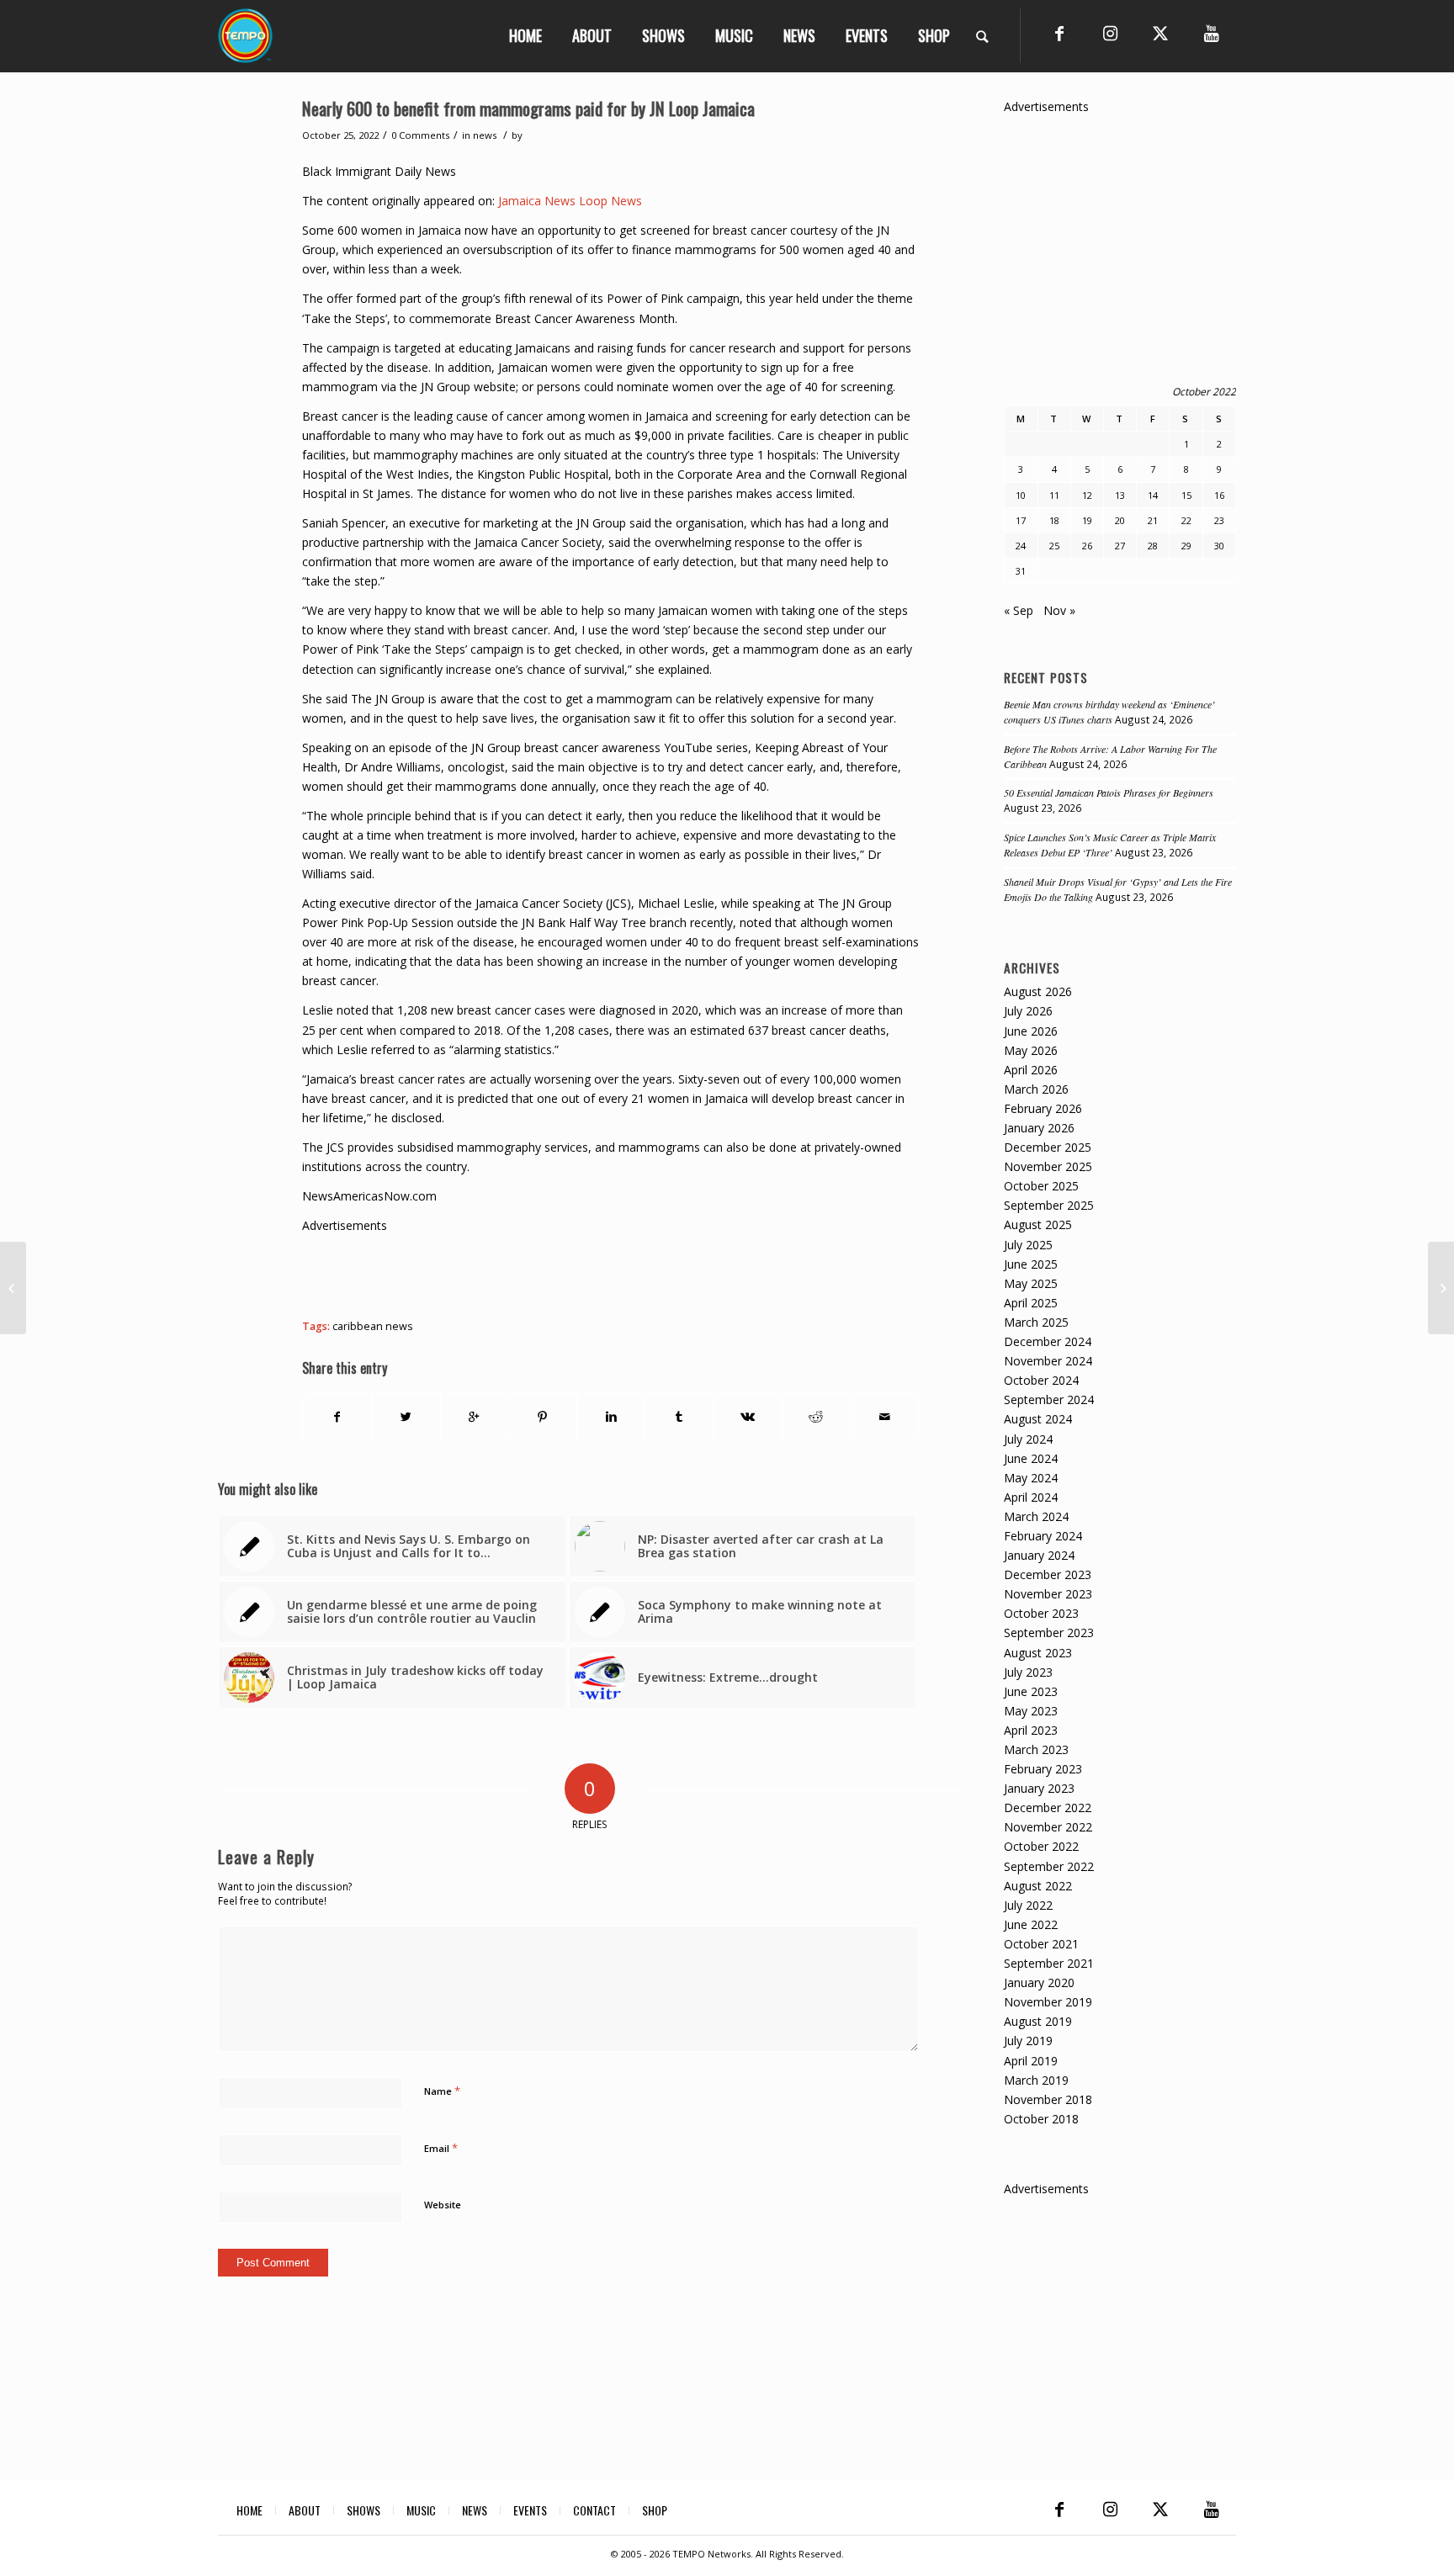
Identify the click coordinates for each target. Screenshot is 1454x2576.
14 (1153, 495)
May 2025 (1031, 1283)
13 (1120, 495)
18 (1054, 520)
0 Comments (420, 135)
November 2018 (1048, 2099)
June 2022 (1031, 1924)
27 (1120, 546)
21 (1153, 520)
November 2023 (1048, 1594)
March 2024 (1036, 1516)
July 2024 (1028, 1439)
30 (1219, 546)
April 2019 (1031, 2061)
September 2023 (1049, 1633)
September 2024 (1049, 1399)
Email (441, 2148)
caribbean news (373, 1326)
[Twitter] (1160, 34)
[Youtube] (1211, 34)
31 (1021, 571)
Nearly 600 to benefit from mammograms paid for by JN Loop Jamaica (528, 108)
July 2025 (1028, 1245)
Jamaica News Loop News (570, 201)
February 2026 (1043, 1108)
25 (1054, 546)
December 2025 (1048, 1147)
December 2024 (1048, 1341)
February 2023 (1043, 1769)
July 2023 (1028, 1672)
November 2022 (1048, 1827)
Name (442, 2091)
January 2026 (1039, 1128)
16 (1219, 495)
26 (1087, 546)
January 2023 (1039, 1788)
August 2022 (1038, 1886)
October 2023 (1041, 1613)
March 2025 (1036, 1322)
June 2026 (1031, 1031)
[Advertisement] (608, 1273)
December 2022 (1048, 1807)
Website (443, 2205)
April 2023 (1031, 1730)
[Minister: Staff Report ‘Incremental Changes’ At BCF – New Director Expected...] (13, 1288)
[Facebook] (1059, 34)
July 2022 (1028, 1905)
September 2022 (1049, 1866)
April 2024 (1031, 1497)
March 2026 (1036, 1089)
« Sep (1019, 610)
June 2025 (1031, 1264)
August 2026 (1038, 991)
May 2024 (1031, 1478)
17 (1021, 520)
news (485, 135)
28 (1153, 546)
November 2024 (1048, 1361)
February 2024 (1043, 1536)
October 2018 (1041, 2119)
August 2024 (1038, 1419)
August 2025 (1038, 1224)
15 (1186, 495)
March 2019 (1036, 2080)
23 (1219, 520)
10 (1021, 495)
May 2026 (1031, 1050)
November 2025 (1048, 1166)
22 (1186, 520)
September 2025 (1049, 1205)
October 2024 (1041, 1380)
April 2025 (1031, 1303)
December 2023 (1048, 1574)
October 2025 (1041, 1186)
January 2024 (1039, 1555)
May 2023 (1031, 1711)
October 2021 (1041, 1944)
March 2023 (1036, 1749)
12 (1087, 495)
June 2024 (1031, 1458)
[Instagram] (1110, 34)
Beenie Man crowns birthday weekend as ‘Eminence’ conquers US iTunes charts (1109, 712)
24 (1021, 546)
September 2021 (1049, 1963)
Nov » (1059, 610)
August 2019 (1038, 2021)
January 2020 (1039, 1982)
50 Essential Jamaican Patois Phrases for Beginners (1109, 792)
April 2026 (1031, 1070)
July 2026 (1028, 1011)
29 (1186, 546)
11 (1054, 495)
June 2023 (1031, 1691)
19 (1087, 520)
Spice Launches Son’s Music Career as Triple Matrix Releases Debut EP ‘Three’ (1110, 845)
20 (1120, 520)
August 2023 (1038, 1653)
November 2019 (1048, 2002)
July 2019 (1028, 2041)
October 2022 (1041, 1846)
